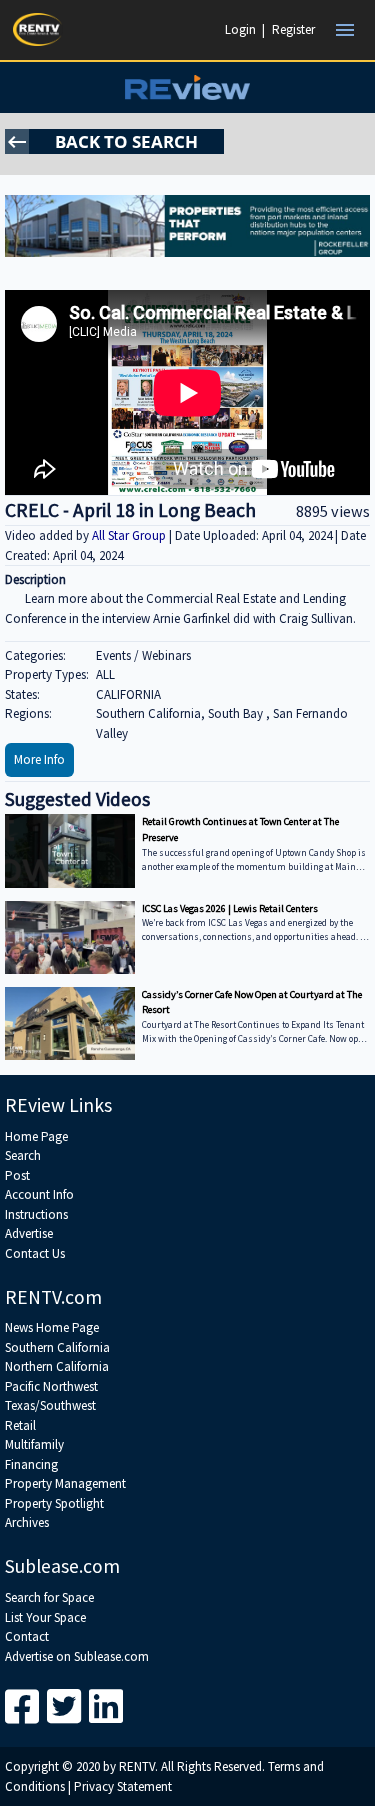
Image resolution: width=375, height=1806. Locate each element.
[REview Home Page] (187, 87)
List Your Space (45, 1617)
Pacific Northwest (51, 1386)
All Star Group (130, 535)
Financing (31, 1464)
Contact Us (35, 1253)
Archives (27, 1522)
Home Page (36, 1136)
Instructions (36, 1214)
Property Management (65, 1483)
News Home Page (52, 1327)
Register (293, 29)
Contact (27, 1636)
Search (23, 1155)
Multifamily (34, 1444)
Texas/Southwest (50, 1405)
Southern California (57, 1347)
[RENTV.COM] (38, 29)
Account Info (39, 1194)
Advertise (29, 1233)
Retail (20, 1425)
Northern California (57, 1366)
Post (17, 1175)
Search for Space (49, 1597)
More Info (39, 759)
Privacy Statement (123, 1786)
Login (240, 29)
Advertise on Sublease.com (77, 1656)
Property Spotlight (54, 1503)
